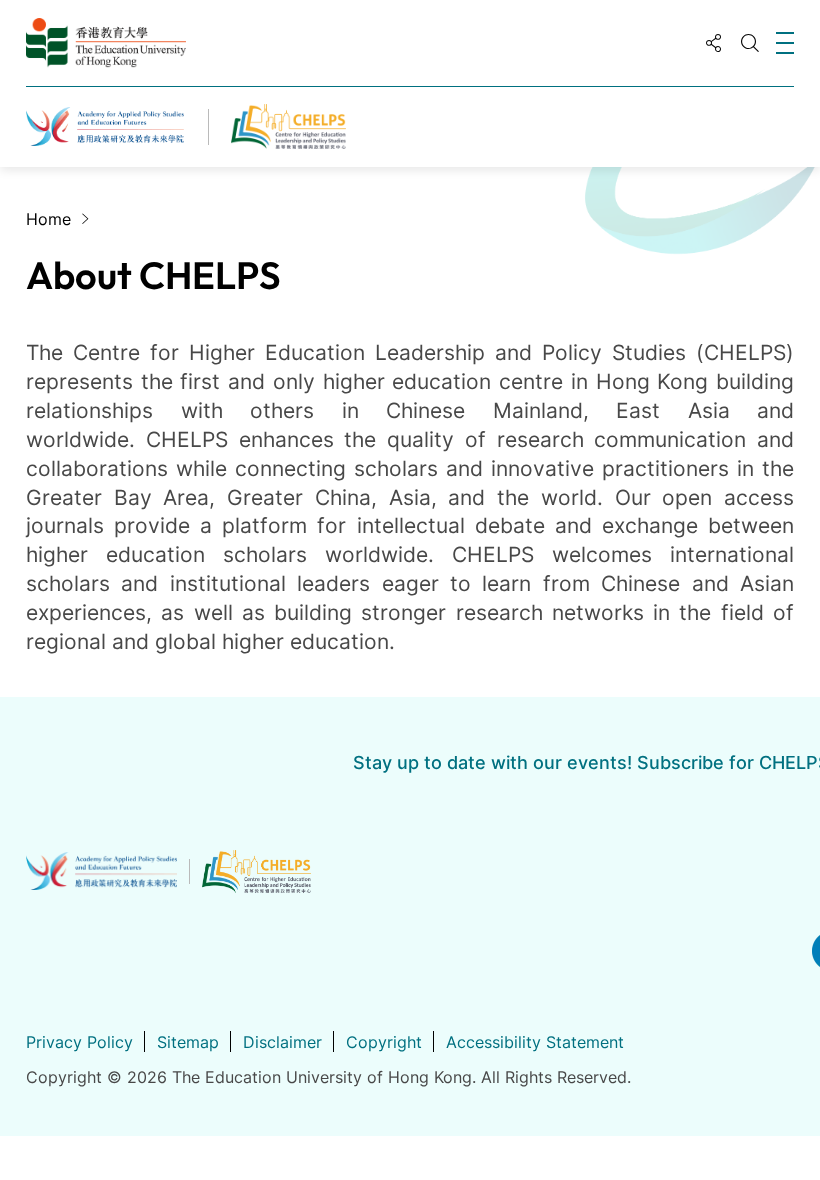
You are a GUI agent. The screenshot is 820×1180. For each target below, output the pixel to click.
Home (48, 219)
